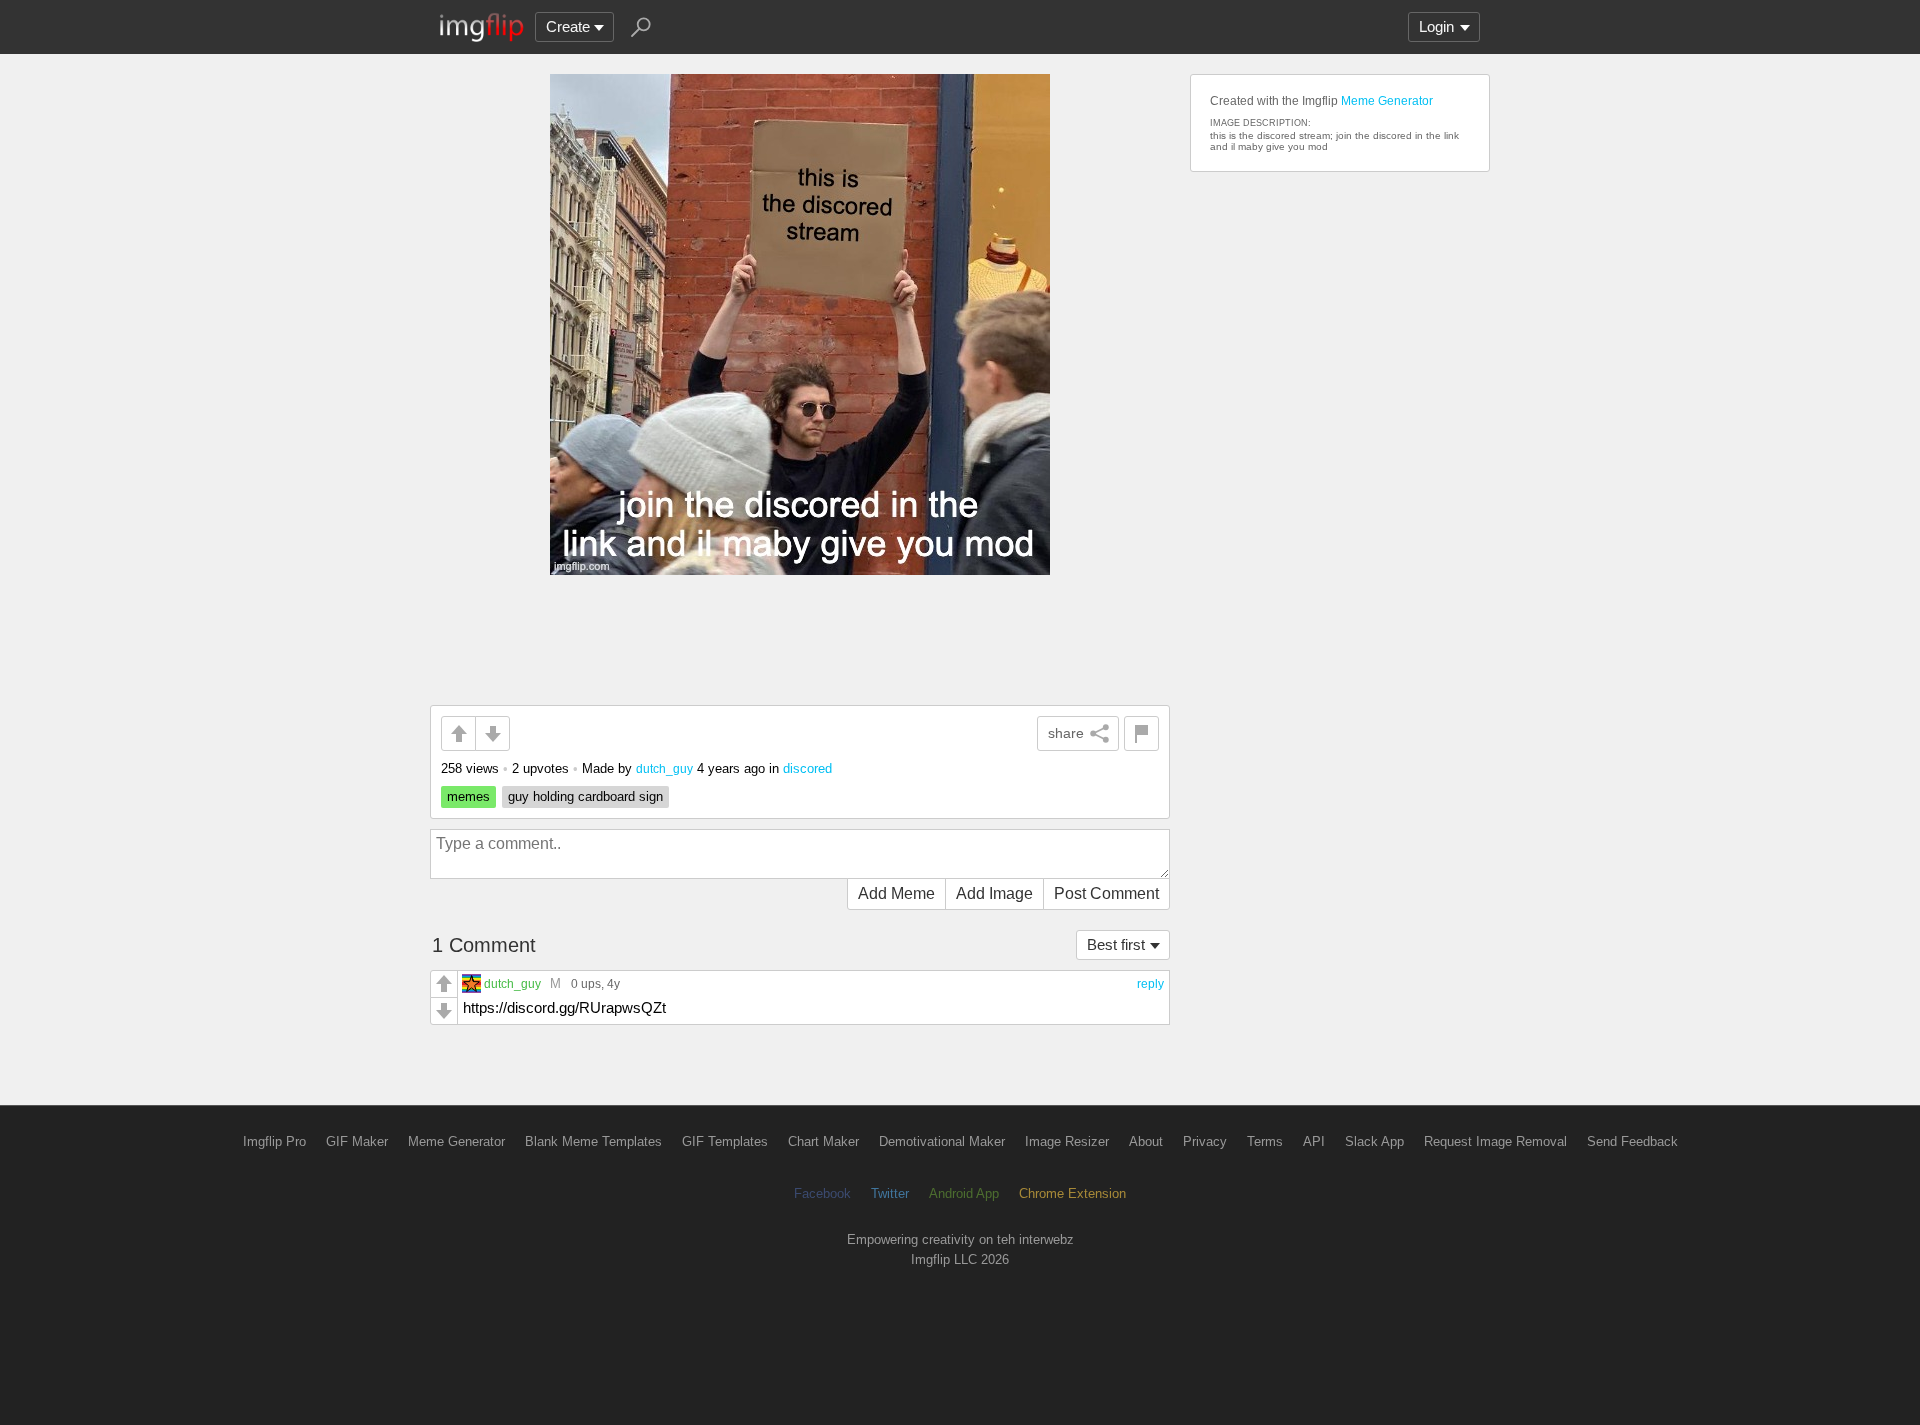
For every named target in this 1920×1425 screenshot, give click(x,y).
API (1314, 1141)
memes (468, 796)
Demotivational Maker (942, 1141)
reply (1150, 984)
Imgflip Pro (274, 1141)
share (1066, 733)
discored (807, 768)
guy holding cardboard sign (585, 796)
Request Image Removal (1495, 1141)
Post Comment (1106, 893)
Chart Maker (823, 1141)
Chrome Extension (1072, 1193)
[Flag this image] (1141, 733)
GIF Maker (357, 1141)
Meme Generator (1387, 101)
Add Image (994, 893)
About (1146, 1141)
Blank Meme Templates (593, 1141)
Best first (1116, 944)
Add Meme (896, 893)
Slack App (1374, 1141)
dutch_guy (664, 768)
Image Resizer (1067, 1141)
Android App (964, 1193)
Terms (1265, 1141)
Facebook (822, 1193)
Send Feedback (1632, 1141)
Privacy (1205, 1141)
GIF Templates (725, 1141)
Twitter (890, 1193)
